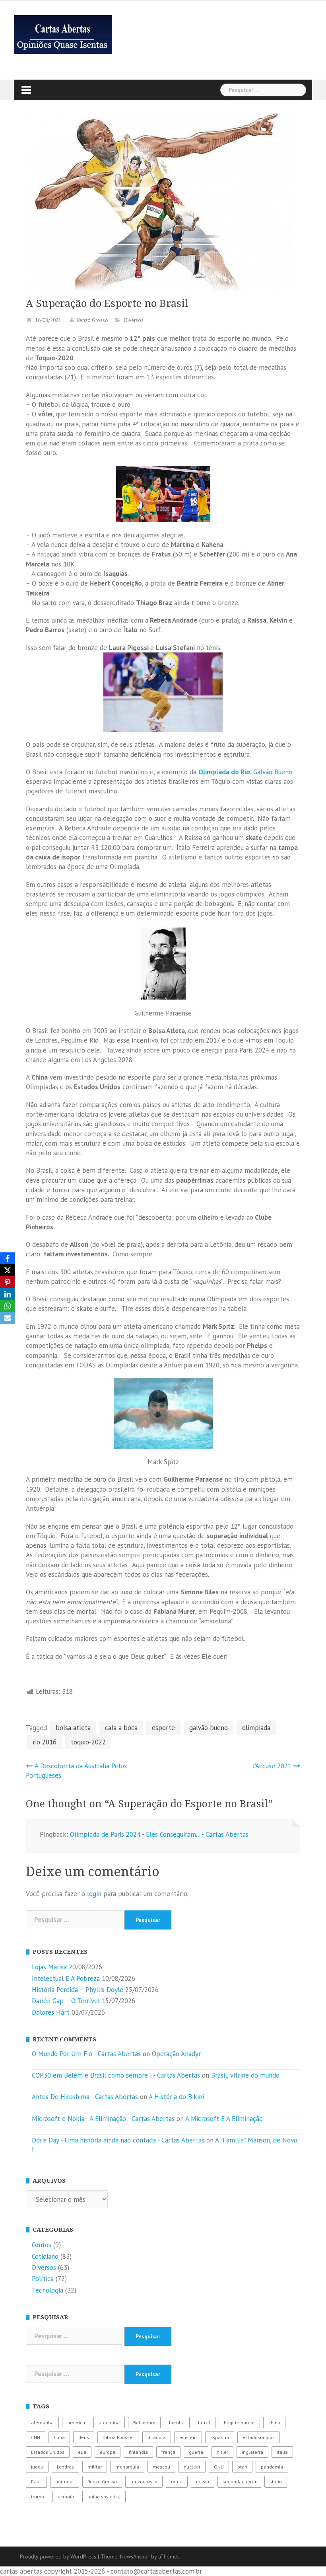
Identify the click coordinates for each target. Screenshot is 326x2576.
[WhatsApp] (8, 1306)
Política (43, 2279)
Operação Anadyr (176, 2054)
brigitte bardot (239, 2423)
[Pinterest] (8, 1282)
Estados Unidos (48, 2452)
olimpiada (256, 1728)
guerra (196, 2452)
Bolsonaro (144, 2423)
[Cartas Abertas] (63, 34)
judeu (37, 2467)
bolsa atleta (73, 1728)
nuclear (192, 2467)
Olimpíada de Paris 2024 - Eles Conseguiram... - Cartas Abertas (159, 1834)
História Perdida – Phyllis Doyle (78, 1990)
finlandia (138, 2452)
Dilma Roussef (118, 2437)
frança (168, 2452)
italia (282, 2452)
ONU (219, 2467)
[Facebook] (8, 1258)
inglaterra (252, 2452)
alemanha (42, 2423)
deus (84, 2437)
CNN (36, 2437)
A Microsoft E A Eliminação (224, 2119)
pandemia (272, 2467)
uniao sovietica (104, 2497)
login (94, 1894)
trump (38, 2497)
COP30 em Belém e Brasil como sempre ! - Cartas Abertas (116, 2075)
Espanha (220, 2437)
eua (82, 2452)
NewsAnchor (135, 2556)
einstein (188, 2437)
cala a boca (121, 1728)
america (76, 2423)
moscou (161, 2467)
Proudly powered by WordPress (58, 2556)
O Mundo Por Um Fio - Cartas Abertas (86, 2054)
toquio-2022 (88, 1742)
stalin (276, 2481)
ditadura (157, 2437)
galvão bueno (209, 1728)
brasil (204, 2423)
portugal (65, 2481)
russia (203, 2481)
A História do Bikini (176, 2097)
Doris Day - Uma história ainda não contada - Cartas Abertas (118, 2140)
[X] (8, 1270)
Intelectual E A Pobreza (66, 1978)
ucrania (66, 2497)
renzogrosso (144, 2481)
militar (95, 2467)
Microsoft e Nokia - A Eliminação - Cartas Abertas (103, 2119)
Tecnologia (48, 2290)
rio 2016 (45, 1742)
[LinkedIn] (8, 1294)
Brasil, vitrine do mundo (245, 2075)
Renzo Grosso (93, 320)
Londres (65, 2467)
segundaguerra (239, 2481)
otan (242, 2467)
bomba (177, 2423)
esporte (163, 1728)
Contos (42, 2245)
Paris (36, 2481)
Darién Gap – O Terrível (66, 2001)
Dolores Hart (51, 2012)
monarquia (127, 2467)
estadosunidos (259, 2437)
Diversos (134, 320)
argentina (109, 2423)
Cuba (59, 2437)
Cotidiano (45, 2256)
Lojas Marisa (49, 1967)
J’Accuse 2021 (272, 1766)
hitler (222, 2452)
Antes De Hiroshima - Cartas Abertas (85, 2097)
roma (177, 2481)
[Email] (8, 1318)
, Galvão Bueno (245, 772)
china (274, 2423)
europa (108, 2452)
